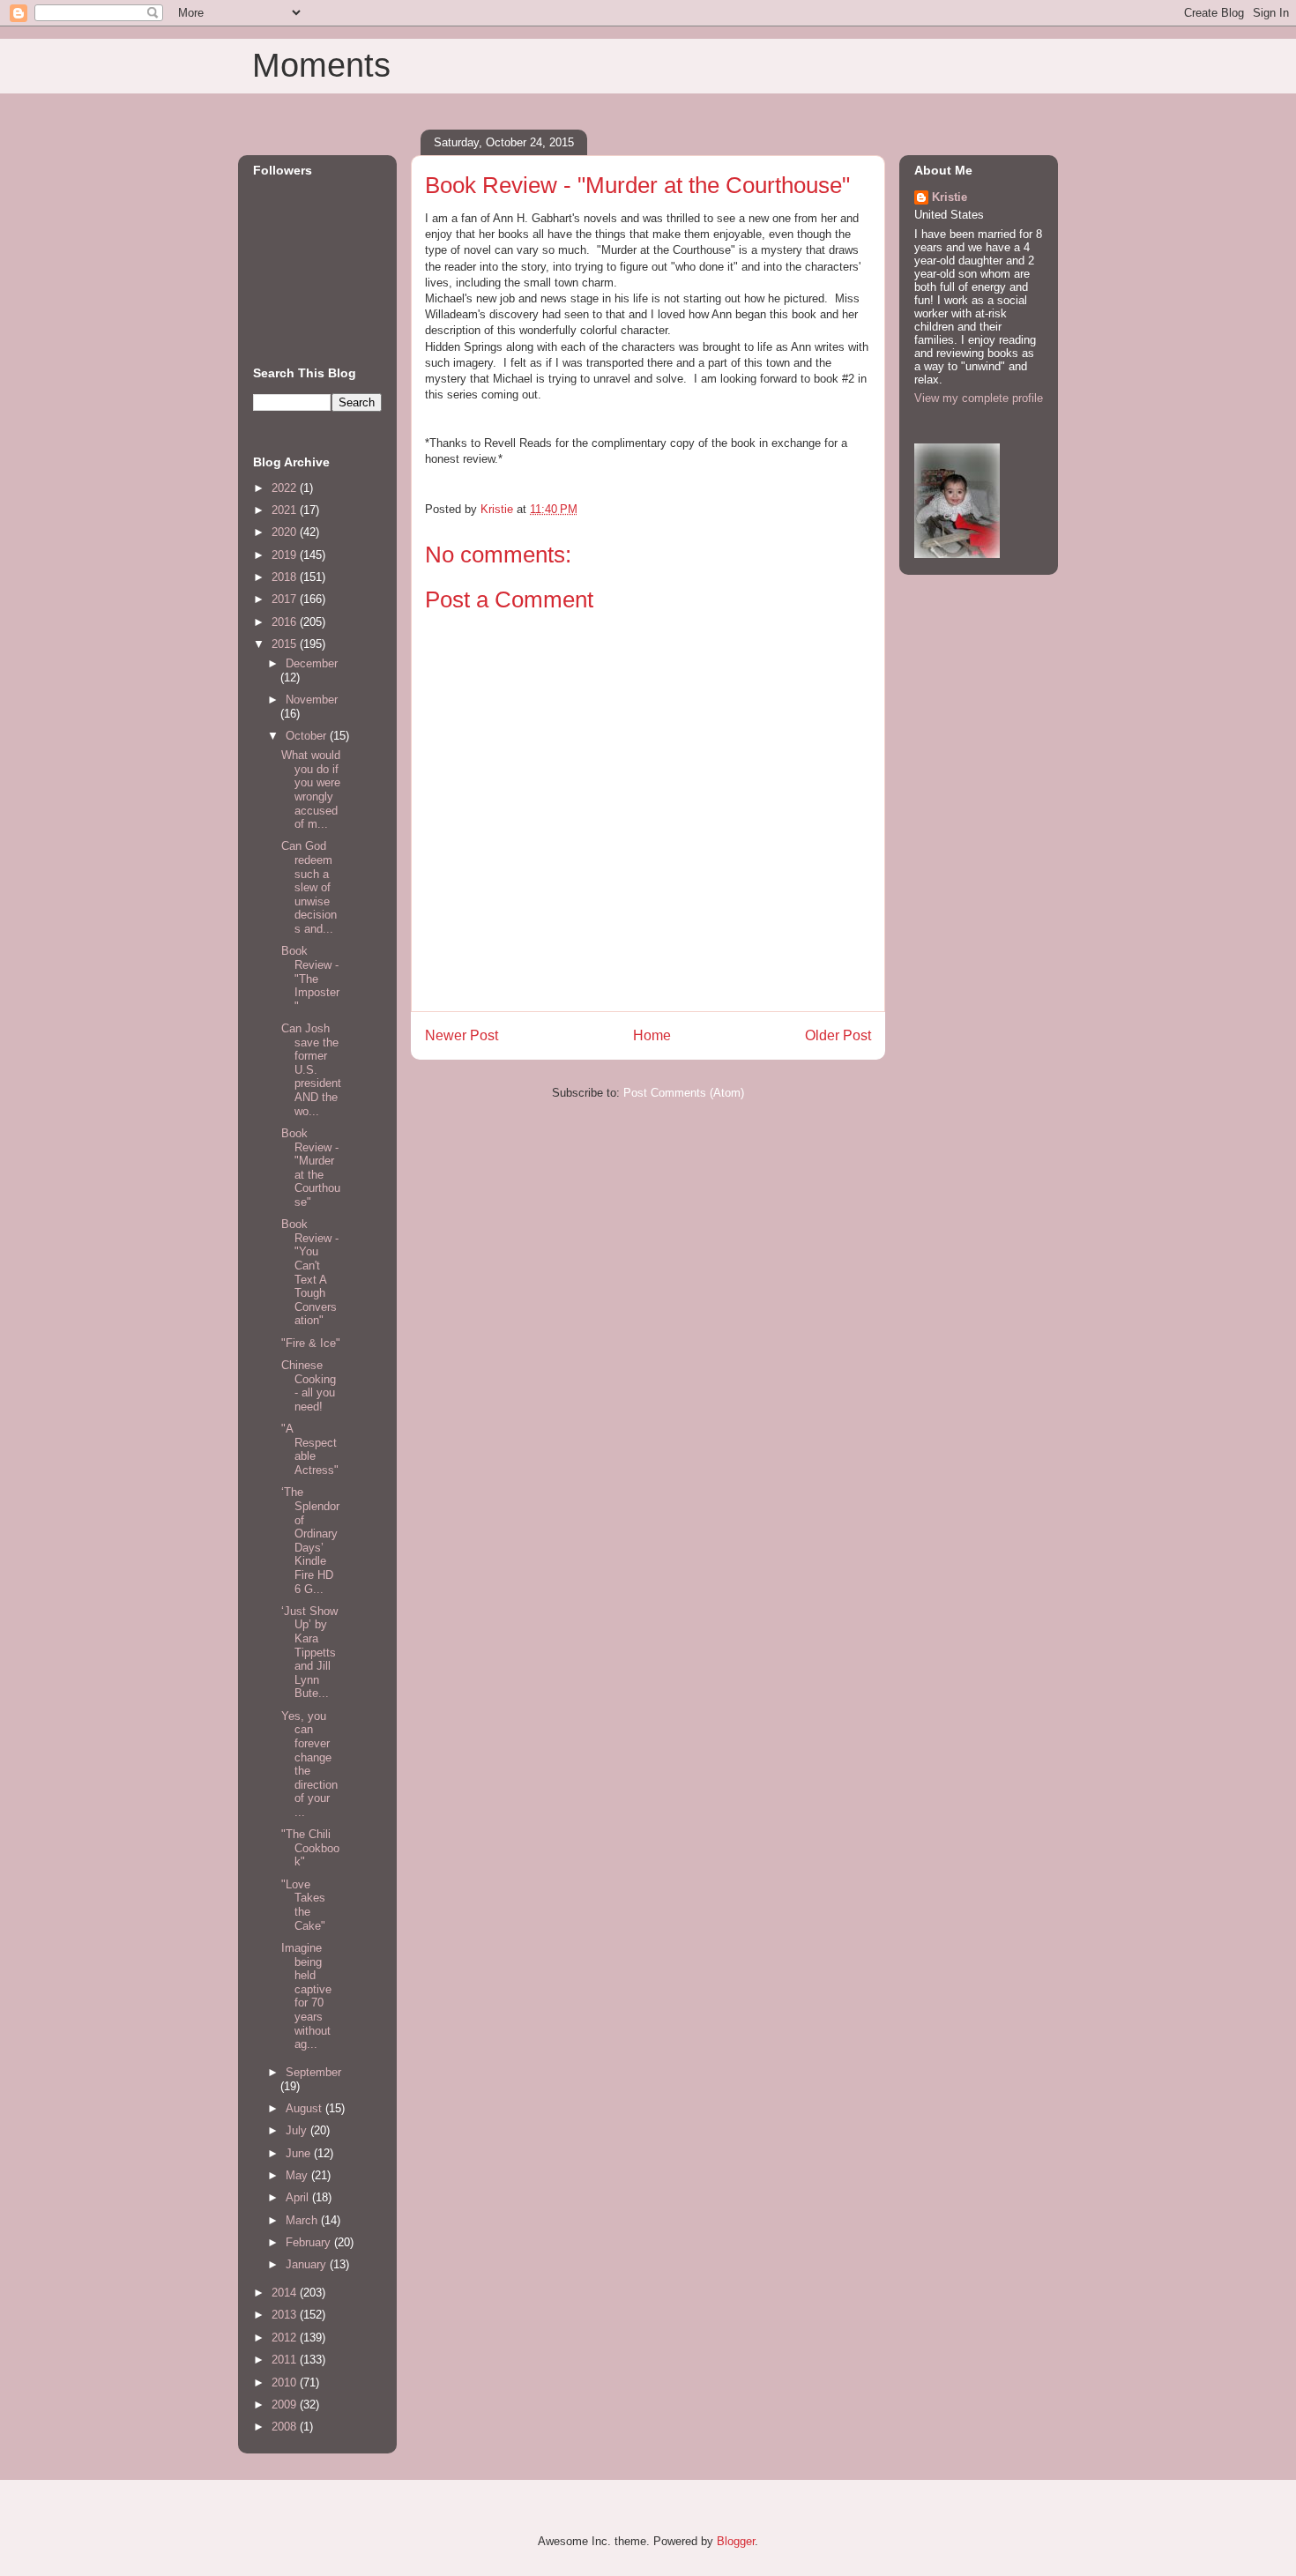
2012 (286, 2338)
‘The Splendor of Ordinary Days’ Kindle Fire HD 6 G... (310, 1540)
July (298, 2130)
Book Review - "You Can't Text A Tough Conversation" (310, 1272)
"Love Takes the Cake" (303, 1905)
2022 (286, 488)
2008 (286, 2427)
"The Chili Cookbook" (310, 1848)
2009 (286, 2405)
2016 (286, 622)
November (312, 700)
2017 (286, 599)
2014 (286, 2293)
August (305, 2108)
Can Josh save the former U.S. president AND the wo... (311, 1070)
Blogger (736, 2541)
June (300, 2153)
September (313, 2072)
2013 (286, 2315)
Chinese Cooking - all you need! (309, 1386)
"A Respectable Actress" (310, 1449)
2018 (286, 577)
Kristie (950, 197)
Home (652, 1035)
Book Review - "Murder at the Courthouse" (311, 1168)
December (312, 663)
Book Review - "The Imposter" (310, 978)
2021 (286, 510)
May (298, 2175)
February (310, 2242)
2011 (286, 2360)
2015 (286, 644)
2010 (286, 2382)
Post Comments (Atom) (684, 1093)
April (299, 2197)
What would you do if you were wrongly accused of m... (311, 789)
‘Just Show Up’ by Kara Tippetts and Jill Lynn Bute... (309, 1653)
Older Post (838, 1035)
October (308, 736)
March (303, 2220)
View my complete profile (979, 398)
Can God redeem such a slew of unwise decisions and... (309, 887)
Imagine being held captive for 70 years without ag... (306, 1996)
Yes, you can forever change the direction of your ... (309, 1764)
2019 (286, 555)
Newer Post (462, 1035)
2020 (286, 532)
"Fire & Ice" (311, 1343)
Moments (321, 65)
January (308, 2264)
